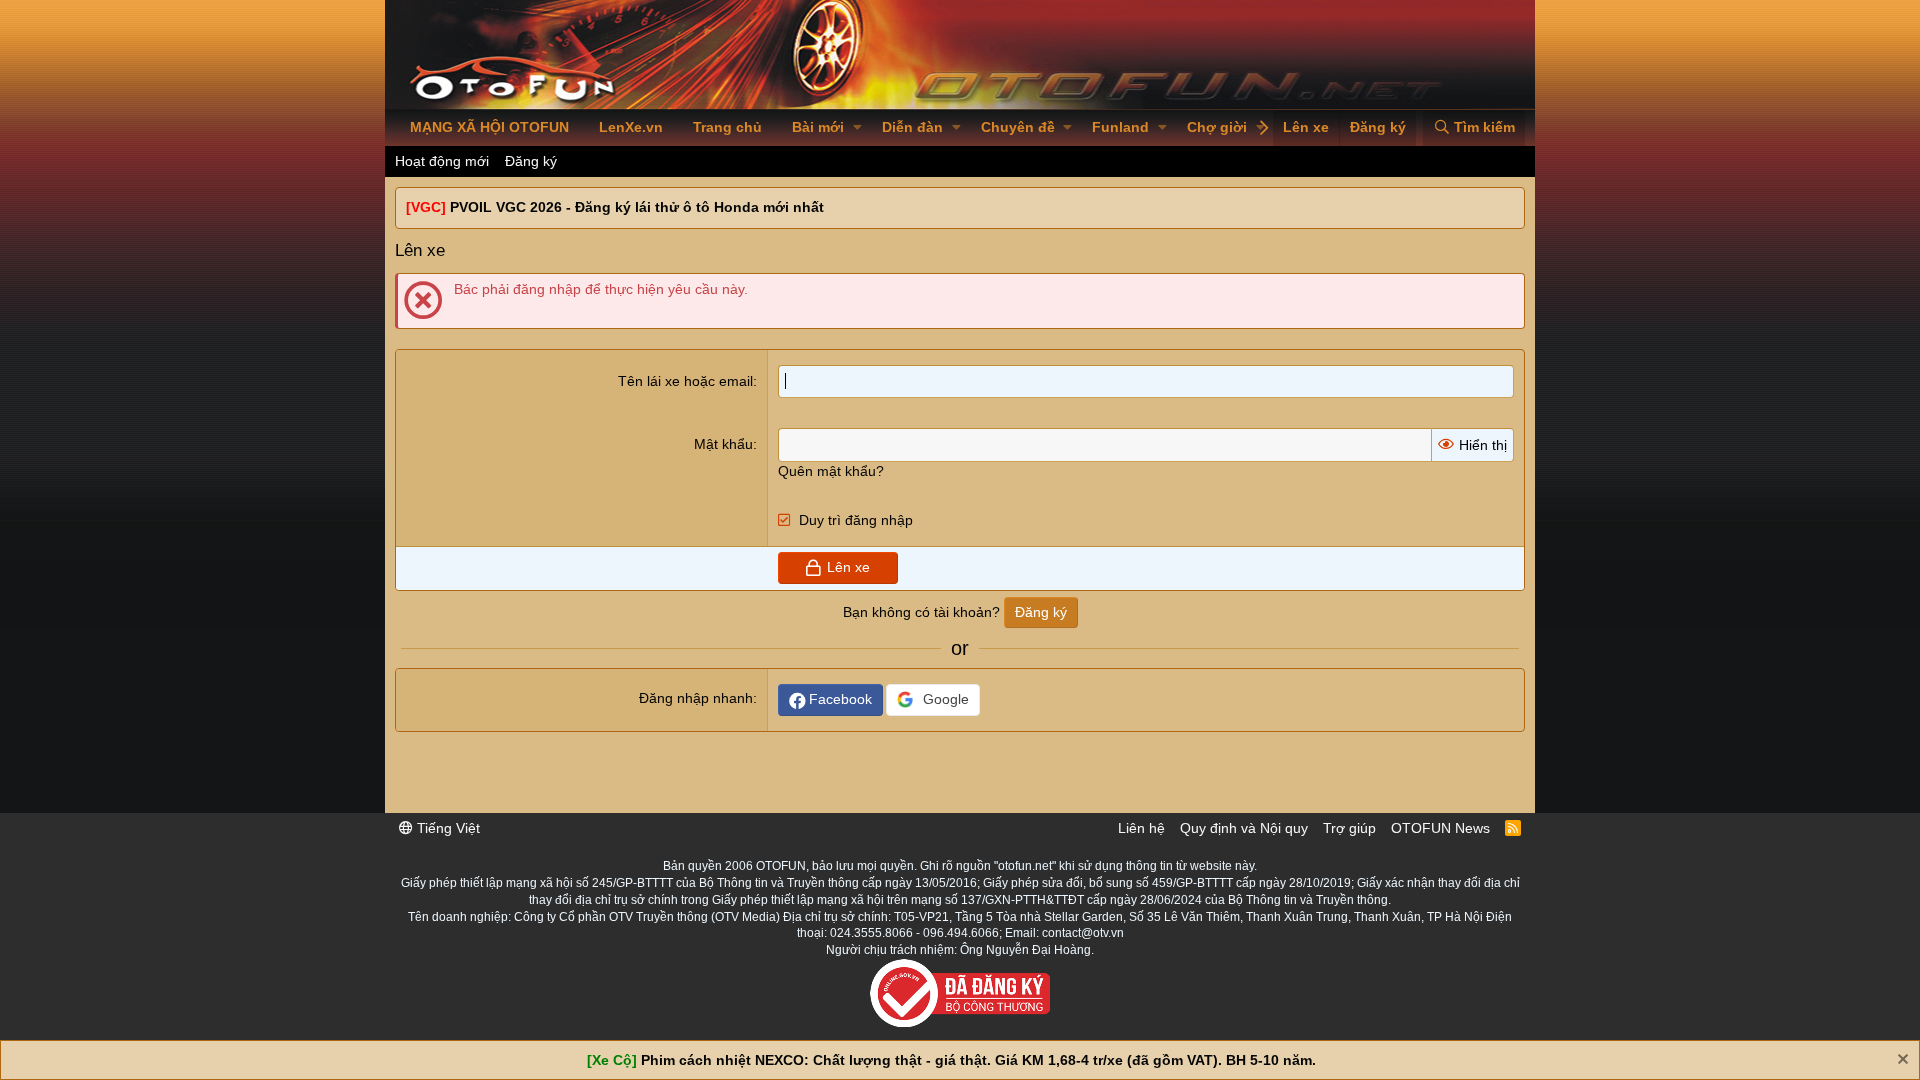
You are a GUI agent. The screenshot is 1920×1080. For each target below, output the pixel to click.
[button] (857, 128)
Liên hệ (1141, 828)
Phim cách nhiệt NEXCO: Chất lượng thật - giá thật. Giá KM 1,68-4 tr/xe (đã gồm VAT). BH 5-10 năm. (978, 1060)
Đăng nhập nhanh (696, 698)
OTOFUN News (1440, 828)
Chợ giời (1217, 127)
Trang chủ (727, 127)
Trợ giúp (1349, 828)
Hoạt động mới (442, 161)
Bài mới (818, 127)
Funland (1120, 127)
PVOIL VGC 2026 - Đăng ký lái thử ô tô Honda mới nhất (637, 207)
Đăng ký (531, 161)
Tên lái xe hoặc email (685, 381)
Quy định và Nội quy (1244, 828)
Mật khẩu (723, 444)
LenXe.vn (631, 127)
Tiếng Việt (446, 828)
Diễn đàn (912, 127)
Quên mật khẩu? (831, 471)
